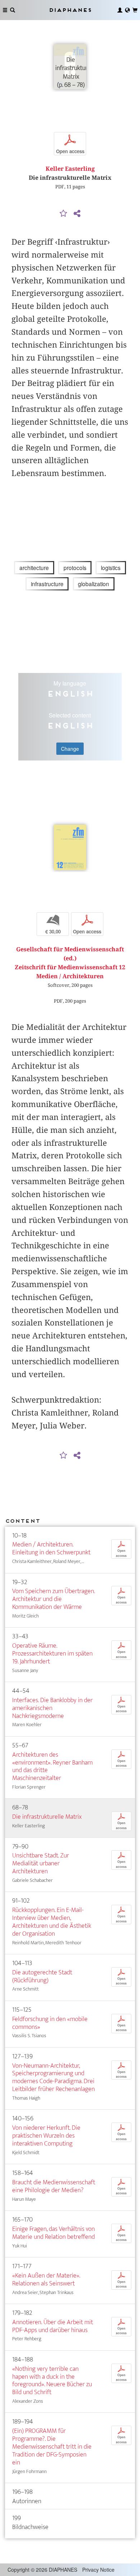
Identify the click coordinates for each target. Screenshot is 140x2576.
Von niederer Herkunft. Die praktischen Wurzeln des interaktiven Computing (46, 2136)
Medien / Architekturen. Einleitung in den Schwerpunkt (51, 1548)
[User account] (120, 10)
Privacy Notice (98, 2570)
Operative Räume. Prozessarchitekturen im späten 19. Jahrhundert (52, 1654)
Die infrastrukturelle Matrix (47, 1817)
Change (70, 749)
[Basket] (135, 10)
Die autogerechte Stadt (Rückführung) (42, 1976)
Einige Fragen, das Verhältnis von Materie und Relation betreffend (53, 2233)
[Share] (77, 214)
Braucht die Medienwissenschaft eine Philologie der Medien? (54, 2186)
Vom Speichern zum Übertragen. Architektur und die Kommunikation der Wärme (53, 1599)
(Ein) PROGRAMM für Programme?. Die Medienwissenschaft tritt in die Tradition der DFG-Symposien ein (52, 2447)
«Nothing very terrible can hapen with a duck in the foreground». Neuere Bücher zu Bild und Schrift (52, 2381)
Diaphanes (70, 10)
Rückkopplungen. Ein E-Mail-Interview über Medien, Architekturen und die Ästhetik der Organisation (52, 1922)
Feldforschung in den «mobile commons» (50, 2023)
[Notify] (64, 214)
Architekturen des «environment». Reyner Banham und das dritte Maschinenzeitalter (52, 1767)
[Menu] (5, 10)
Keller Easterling (70, 169)
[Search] (13, 10)
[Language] (127, 10)
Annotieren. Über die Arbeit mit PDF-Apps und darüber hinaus (53, 2326)
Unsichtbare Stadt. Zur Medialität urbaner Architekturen (41, 1863)
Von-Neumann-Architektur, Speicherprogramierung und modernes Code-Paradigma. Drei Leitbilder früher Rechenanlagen (53, 2078)
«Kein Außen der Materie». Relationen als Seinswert (46, 2280)
